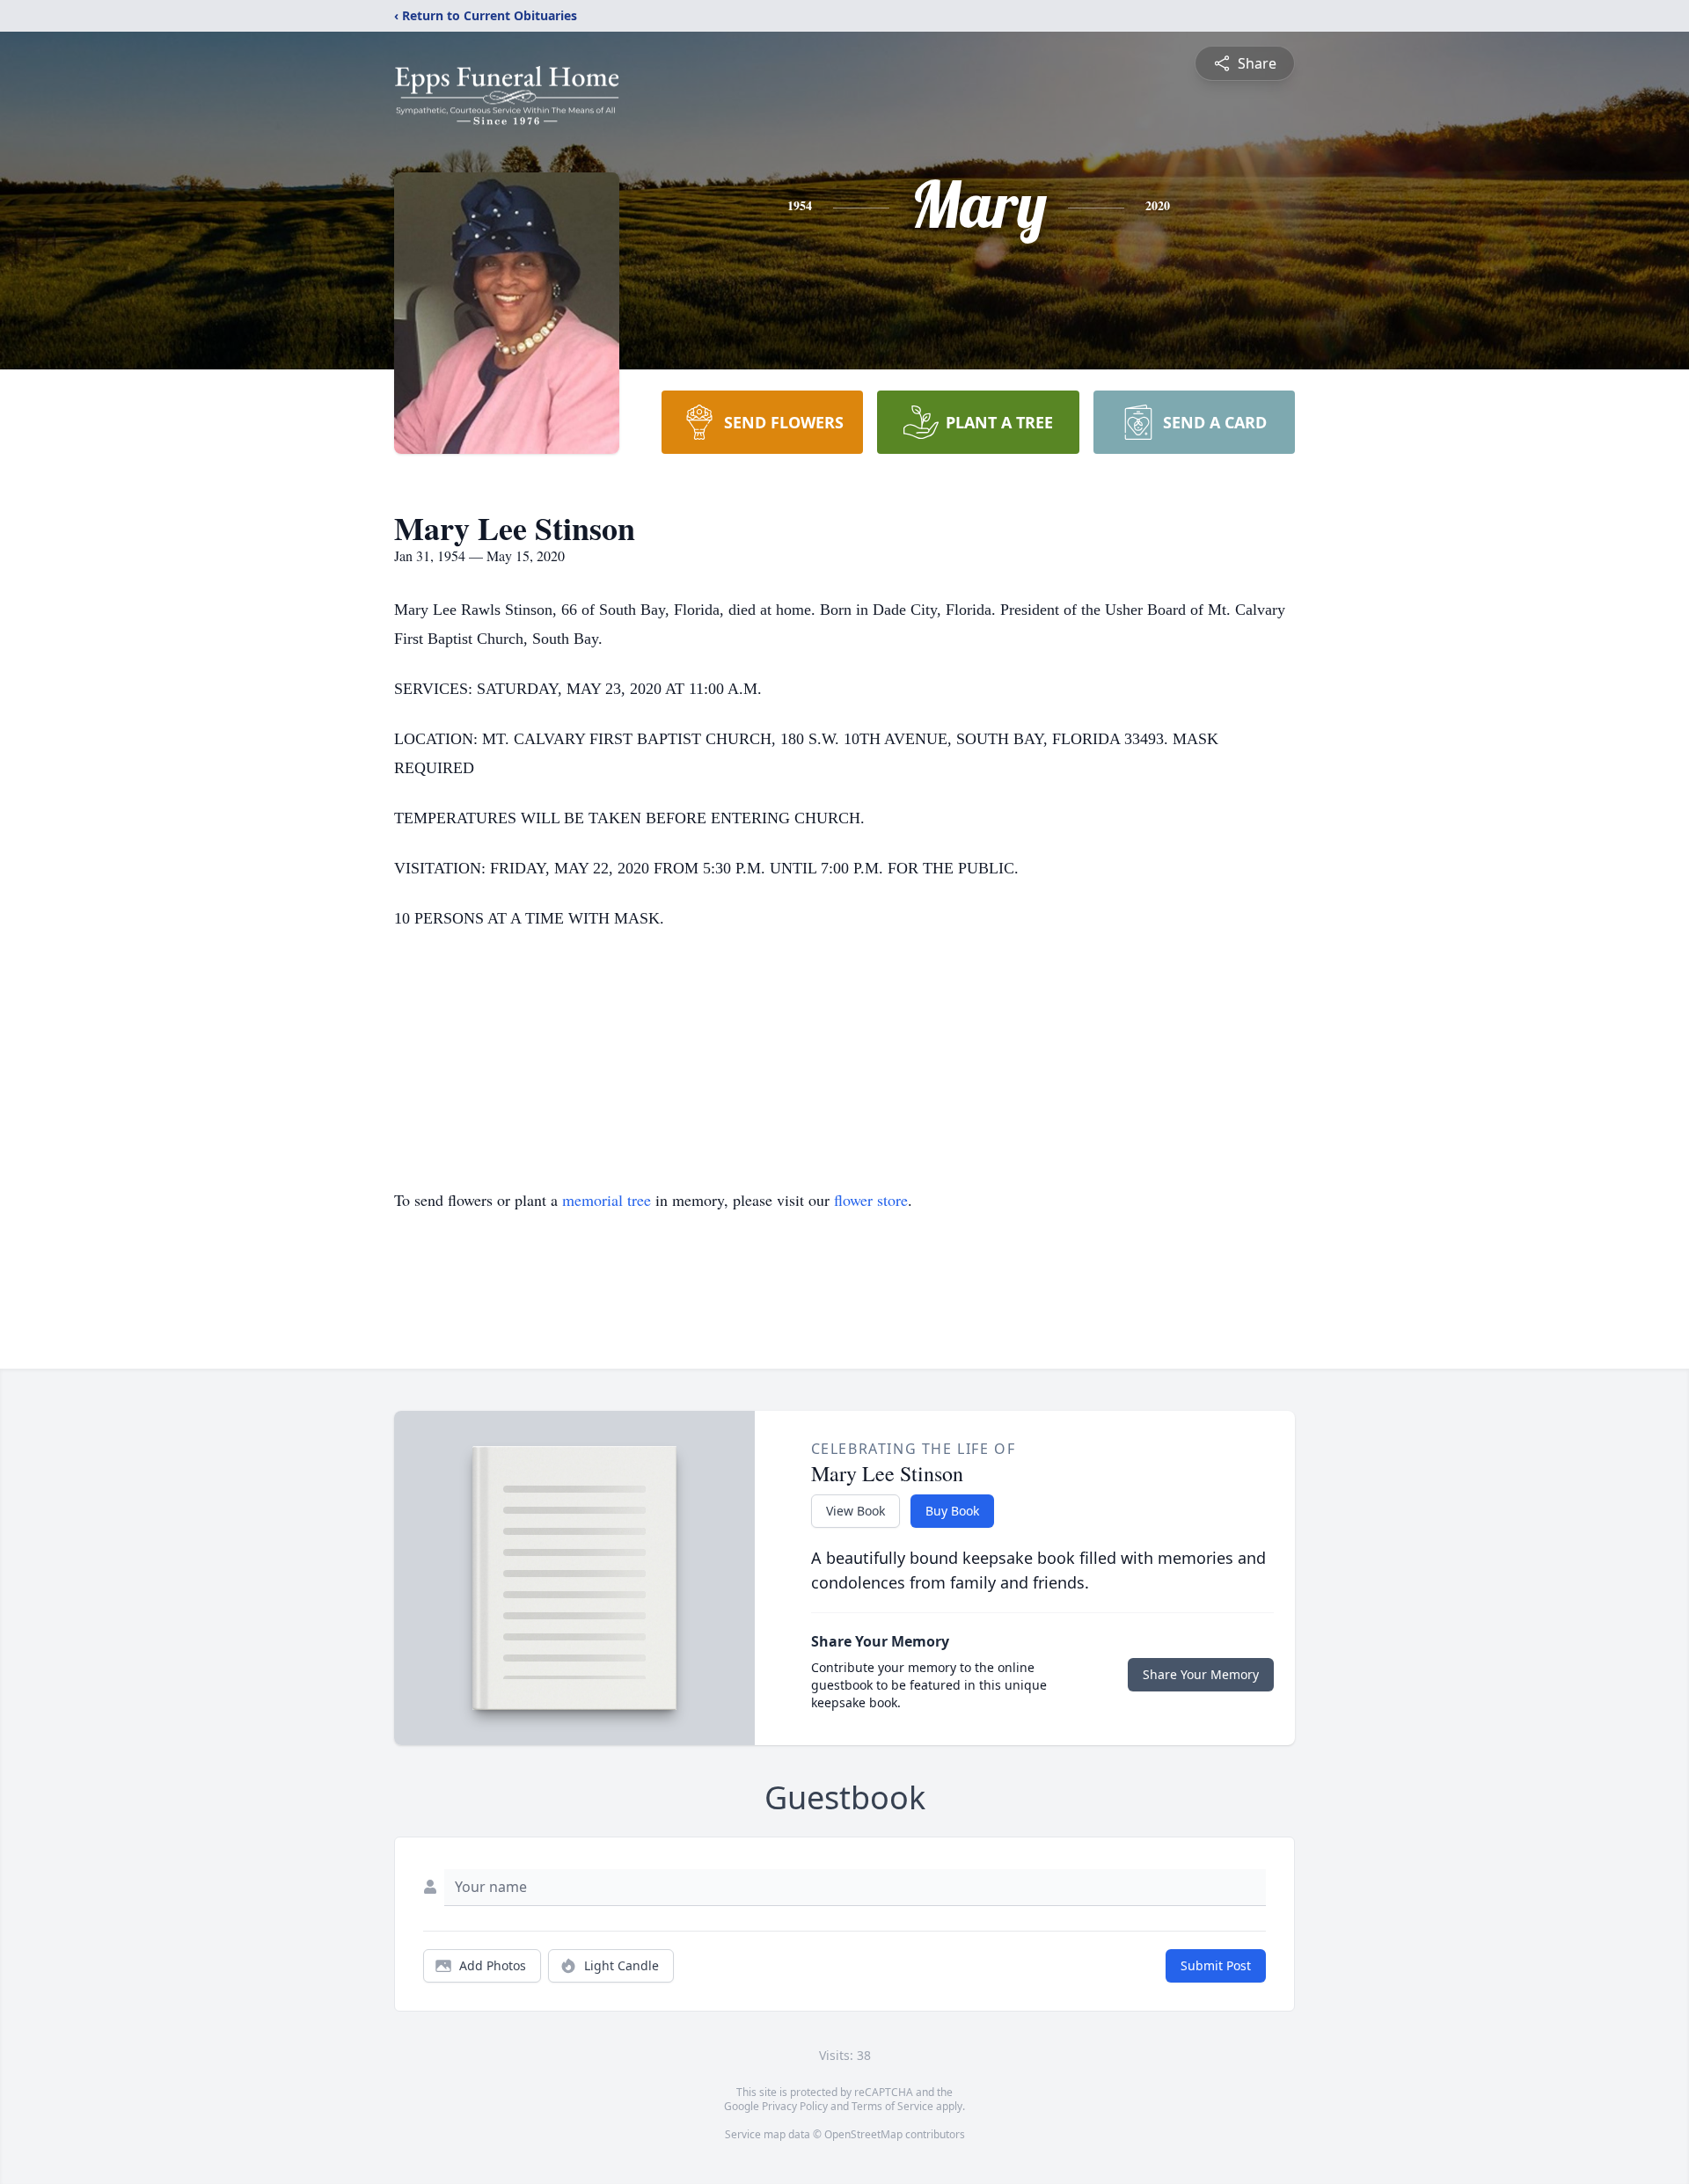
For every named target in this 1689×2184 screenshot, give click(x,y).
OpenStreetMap (863, 2134)
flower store (871, 1200)
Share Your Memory (1201, 1674)
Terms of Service (892, 2106)
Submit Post (1216, 1965)
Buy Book (952, 1511)
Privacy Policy (795, 2106)
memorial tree (607, 1200)
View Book (855, 1511)
